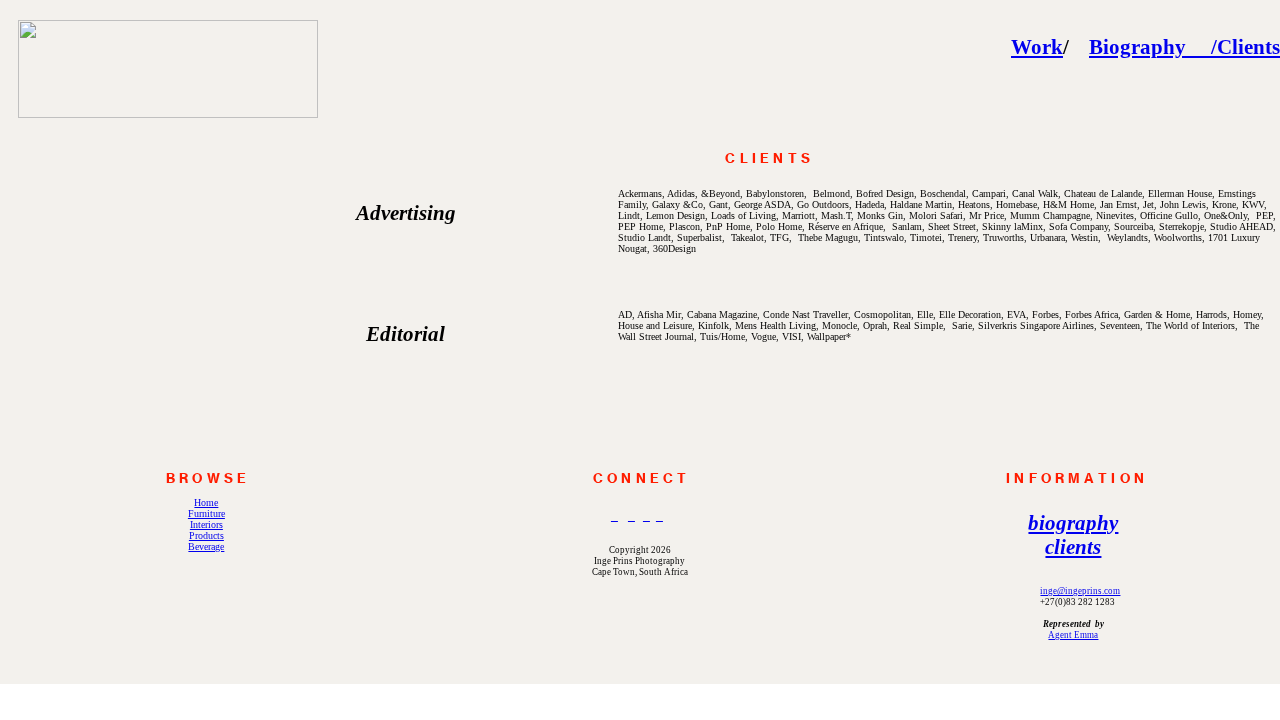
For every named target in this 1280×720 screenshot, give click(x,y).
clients (1073, 547)
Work (1037, 47)
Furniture (206, 513)
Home (206, 502)
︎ (631, 517)
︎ (646, 517)
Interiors (206, 524)
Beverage (206, 546)
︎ (614, 517)
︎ (659, 517)
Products (206, 535)
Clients (1248, 47)
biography (1073, 523)
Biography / (1153, 47)
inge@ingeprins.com (1080, 591)
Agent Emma (1073, 635)
